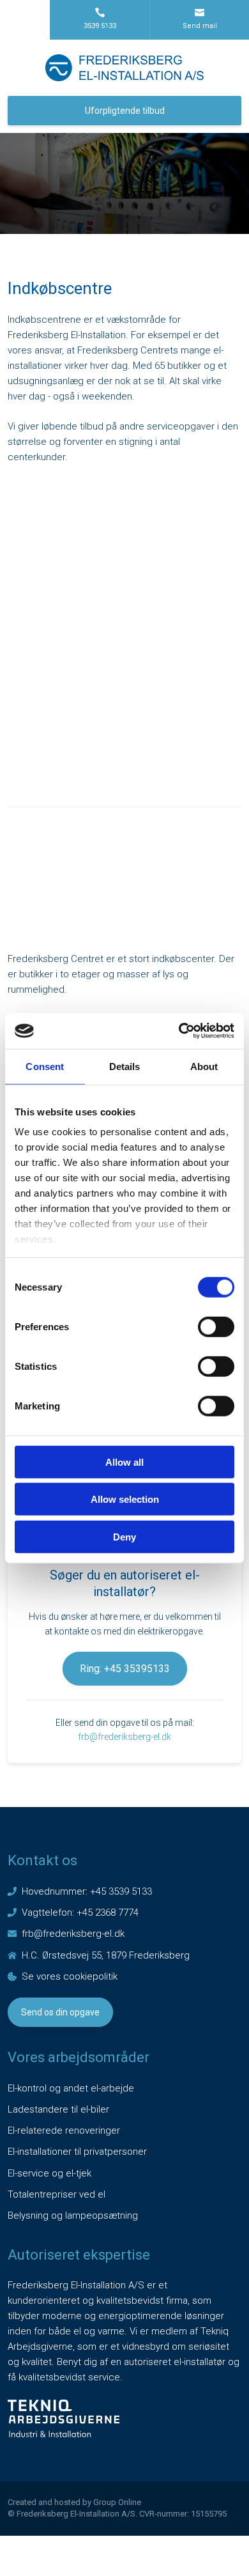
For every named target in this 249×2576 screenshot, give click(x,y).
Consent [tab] (45, 1066)
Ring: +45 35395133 (125, 1669)
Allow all (124, 1462)
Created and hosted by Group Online (74, 2502)
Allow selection (125, 1499)
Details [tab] (125, 1066)
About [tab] (204, 1066)
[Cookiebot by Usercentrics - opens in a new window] (179, 1031)
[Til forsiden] (124, 68)
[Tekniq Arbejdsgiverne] (64, 2418)
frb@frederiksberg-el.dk (124, 1737)
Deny (124, 1536)
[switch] (216, 1326)
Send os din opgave (60, 2012)
